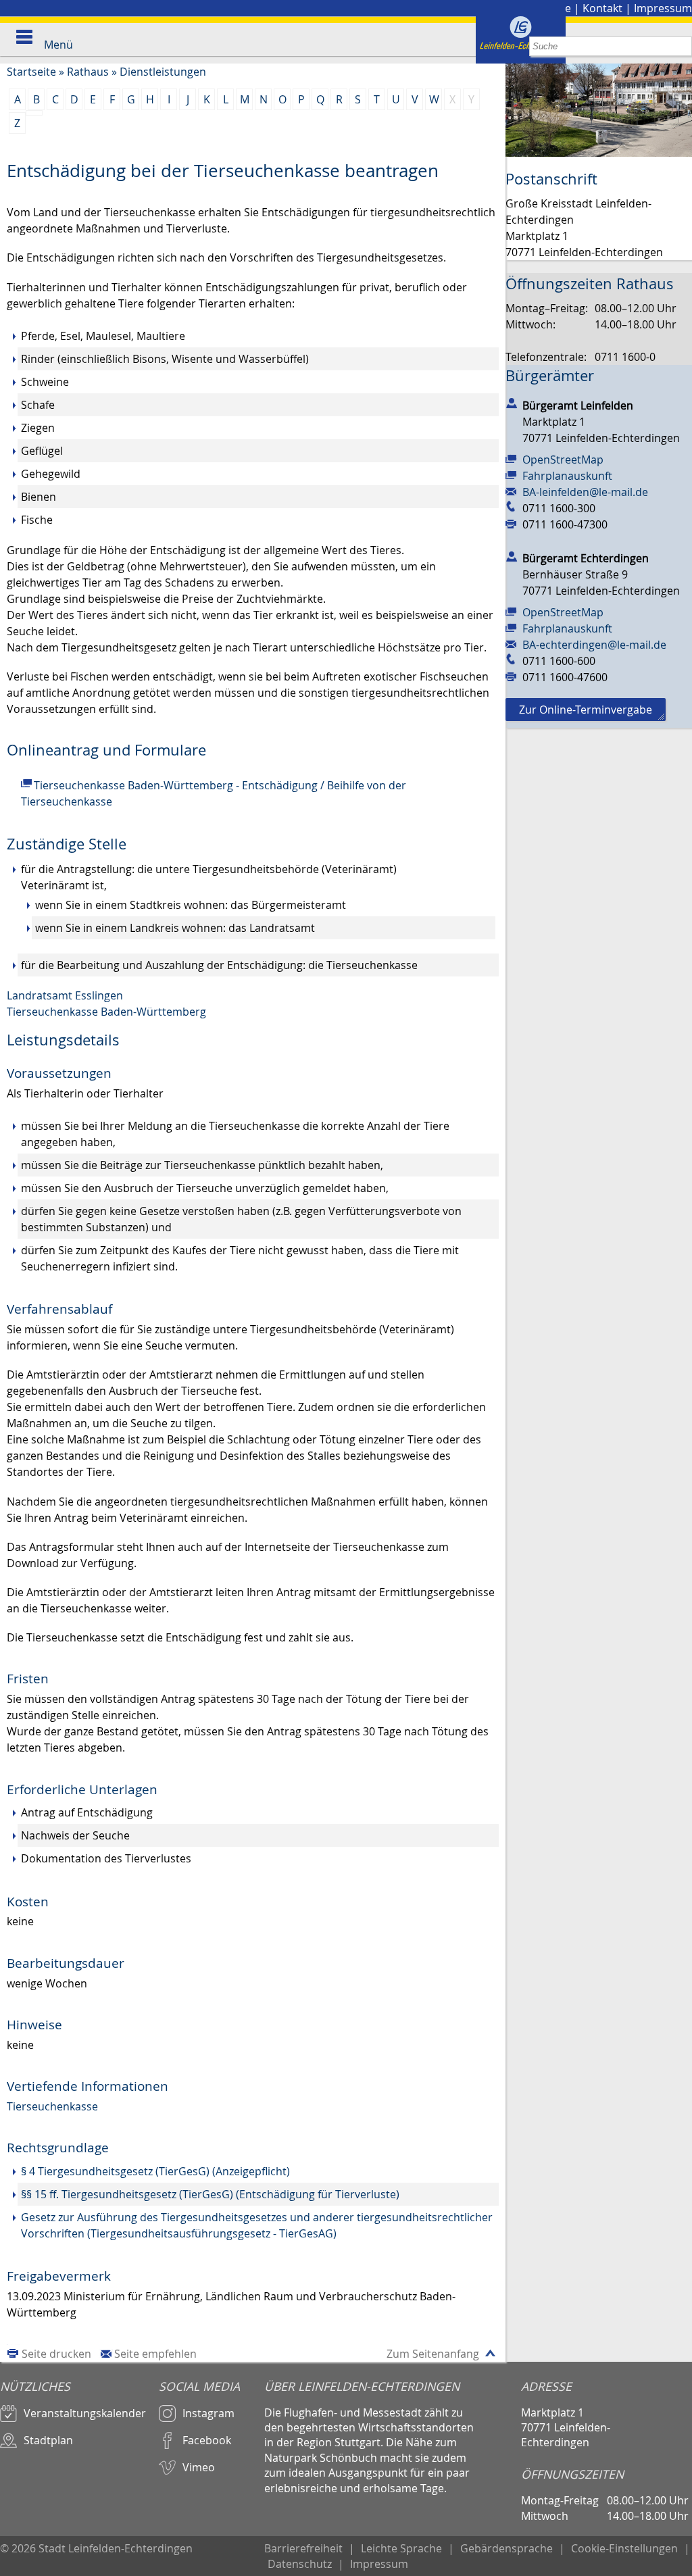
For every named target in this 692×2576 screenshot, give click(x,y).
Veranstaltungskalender (85, 2413)
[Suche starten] (682, 46)
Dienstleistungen (163, 72)
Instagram (208, 2413)
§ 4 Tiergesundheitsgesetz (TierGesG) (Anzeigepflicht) (155, 2171)
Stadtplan (48, 2440)
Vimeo (199, 2467)
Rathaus (88, 72)
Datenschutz (300, 2564)
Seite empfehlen (155, 2354)
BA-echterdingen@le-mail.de (594, 645)
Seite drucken (56, 2354)
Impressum (663, 8)
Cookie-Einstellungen (624, 2548)
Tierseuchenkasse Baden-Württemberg (106, 1012)
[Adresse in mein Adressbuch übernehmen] (512, 403)
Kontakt (602, 8)
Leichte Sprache (401, 2548)
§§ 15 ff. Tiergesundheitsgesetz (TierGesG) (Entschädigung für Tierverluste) (210, 2194)
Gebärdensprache (506, 2548)
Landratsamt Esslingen (65, 995)
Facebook (207, 2440)
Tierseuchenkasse (52, 2106)
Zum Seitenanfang (433, 2354)
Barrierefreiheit (303, 2548)
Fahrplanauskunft (567, 476)
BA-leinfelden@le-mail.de (585, 492)
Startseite (31, 72)
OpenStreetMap (563, 460)
